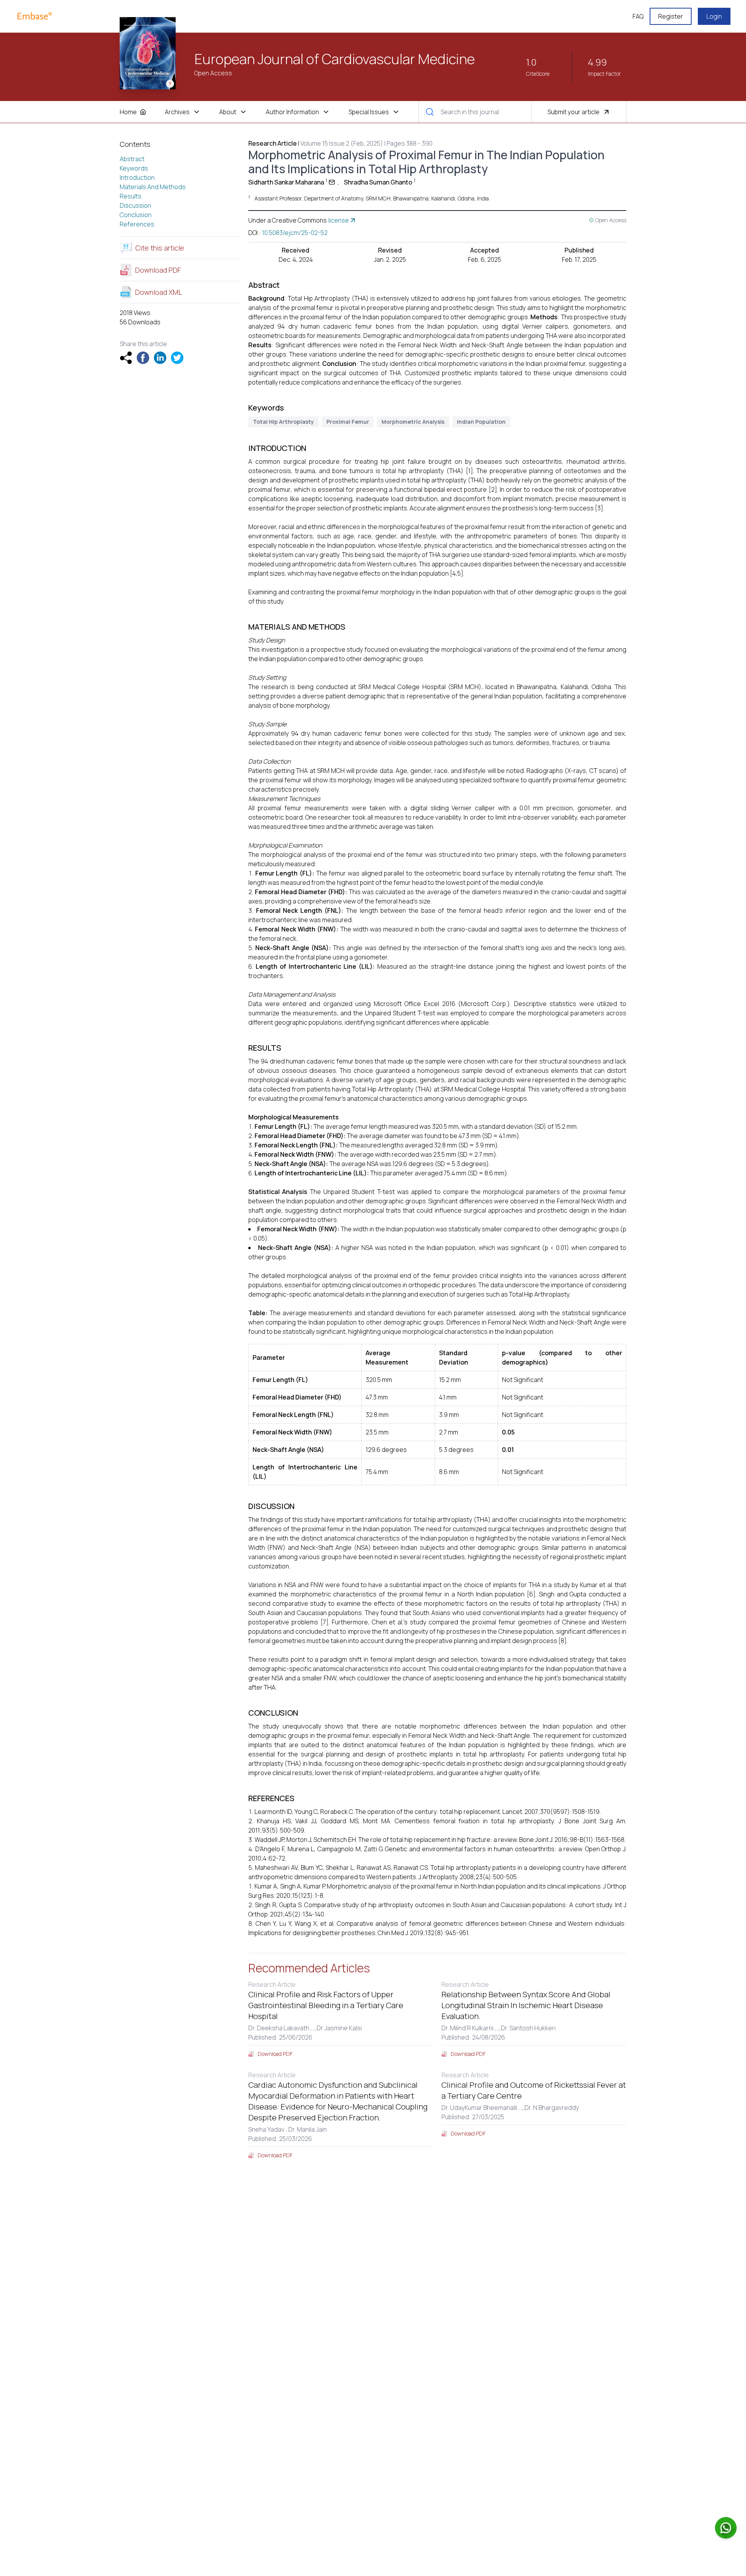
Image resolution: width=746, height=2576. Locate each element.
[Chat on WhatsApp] (726, 2528)
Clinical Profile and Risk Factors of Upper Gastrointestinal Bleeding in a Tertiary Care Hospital (326, 2005)
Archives (177, 112)
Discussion (135, 205)
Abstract (132, 159)
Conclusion (136, 215)
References (137, 224)
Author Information (292, 112)
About (228, 112)
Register (671, 16)
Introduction (137, 178)
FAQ (638, 16)
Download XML (159, 292)
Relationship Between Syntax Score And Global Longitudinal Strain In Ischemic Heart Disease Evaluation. (526, 2005)
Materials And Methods (153, 187)
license (339, 220)
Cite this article (160, 248)
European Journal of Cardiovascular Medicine (335, 59)
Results (131, 196)
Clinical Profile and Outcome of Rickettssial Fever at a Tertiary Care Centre (534, 2090)
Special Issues (369, 112)
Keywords (134, 168)
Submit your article (573, 112)
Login (714, 16)
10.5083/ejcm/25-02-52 (295, 233)
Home (128, 112)
